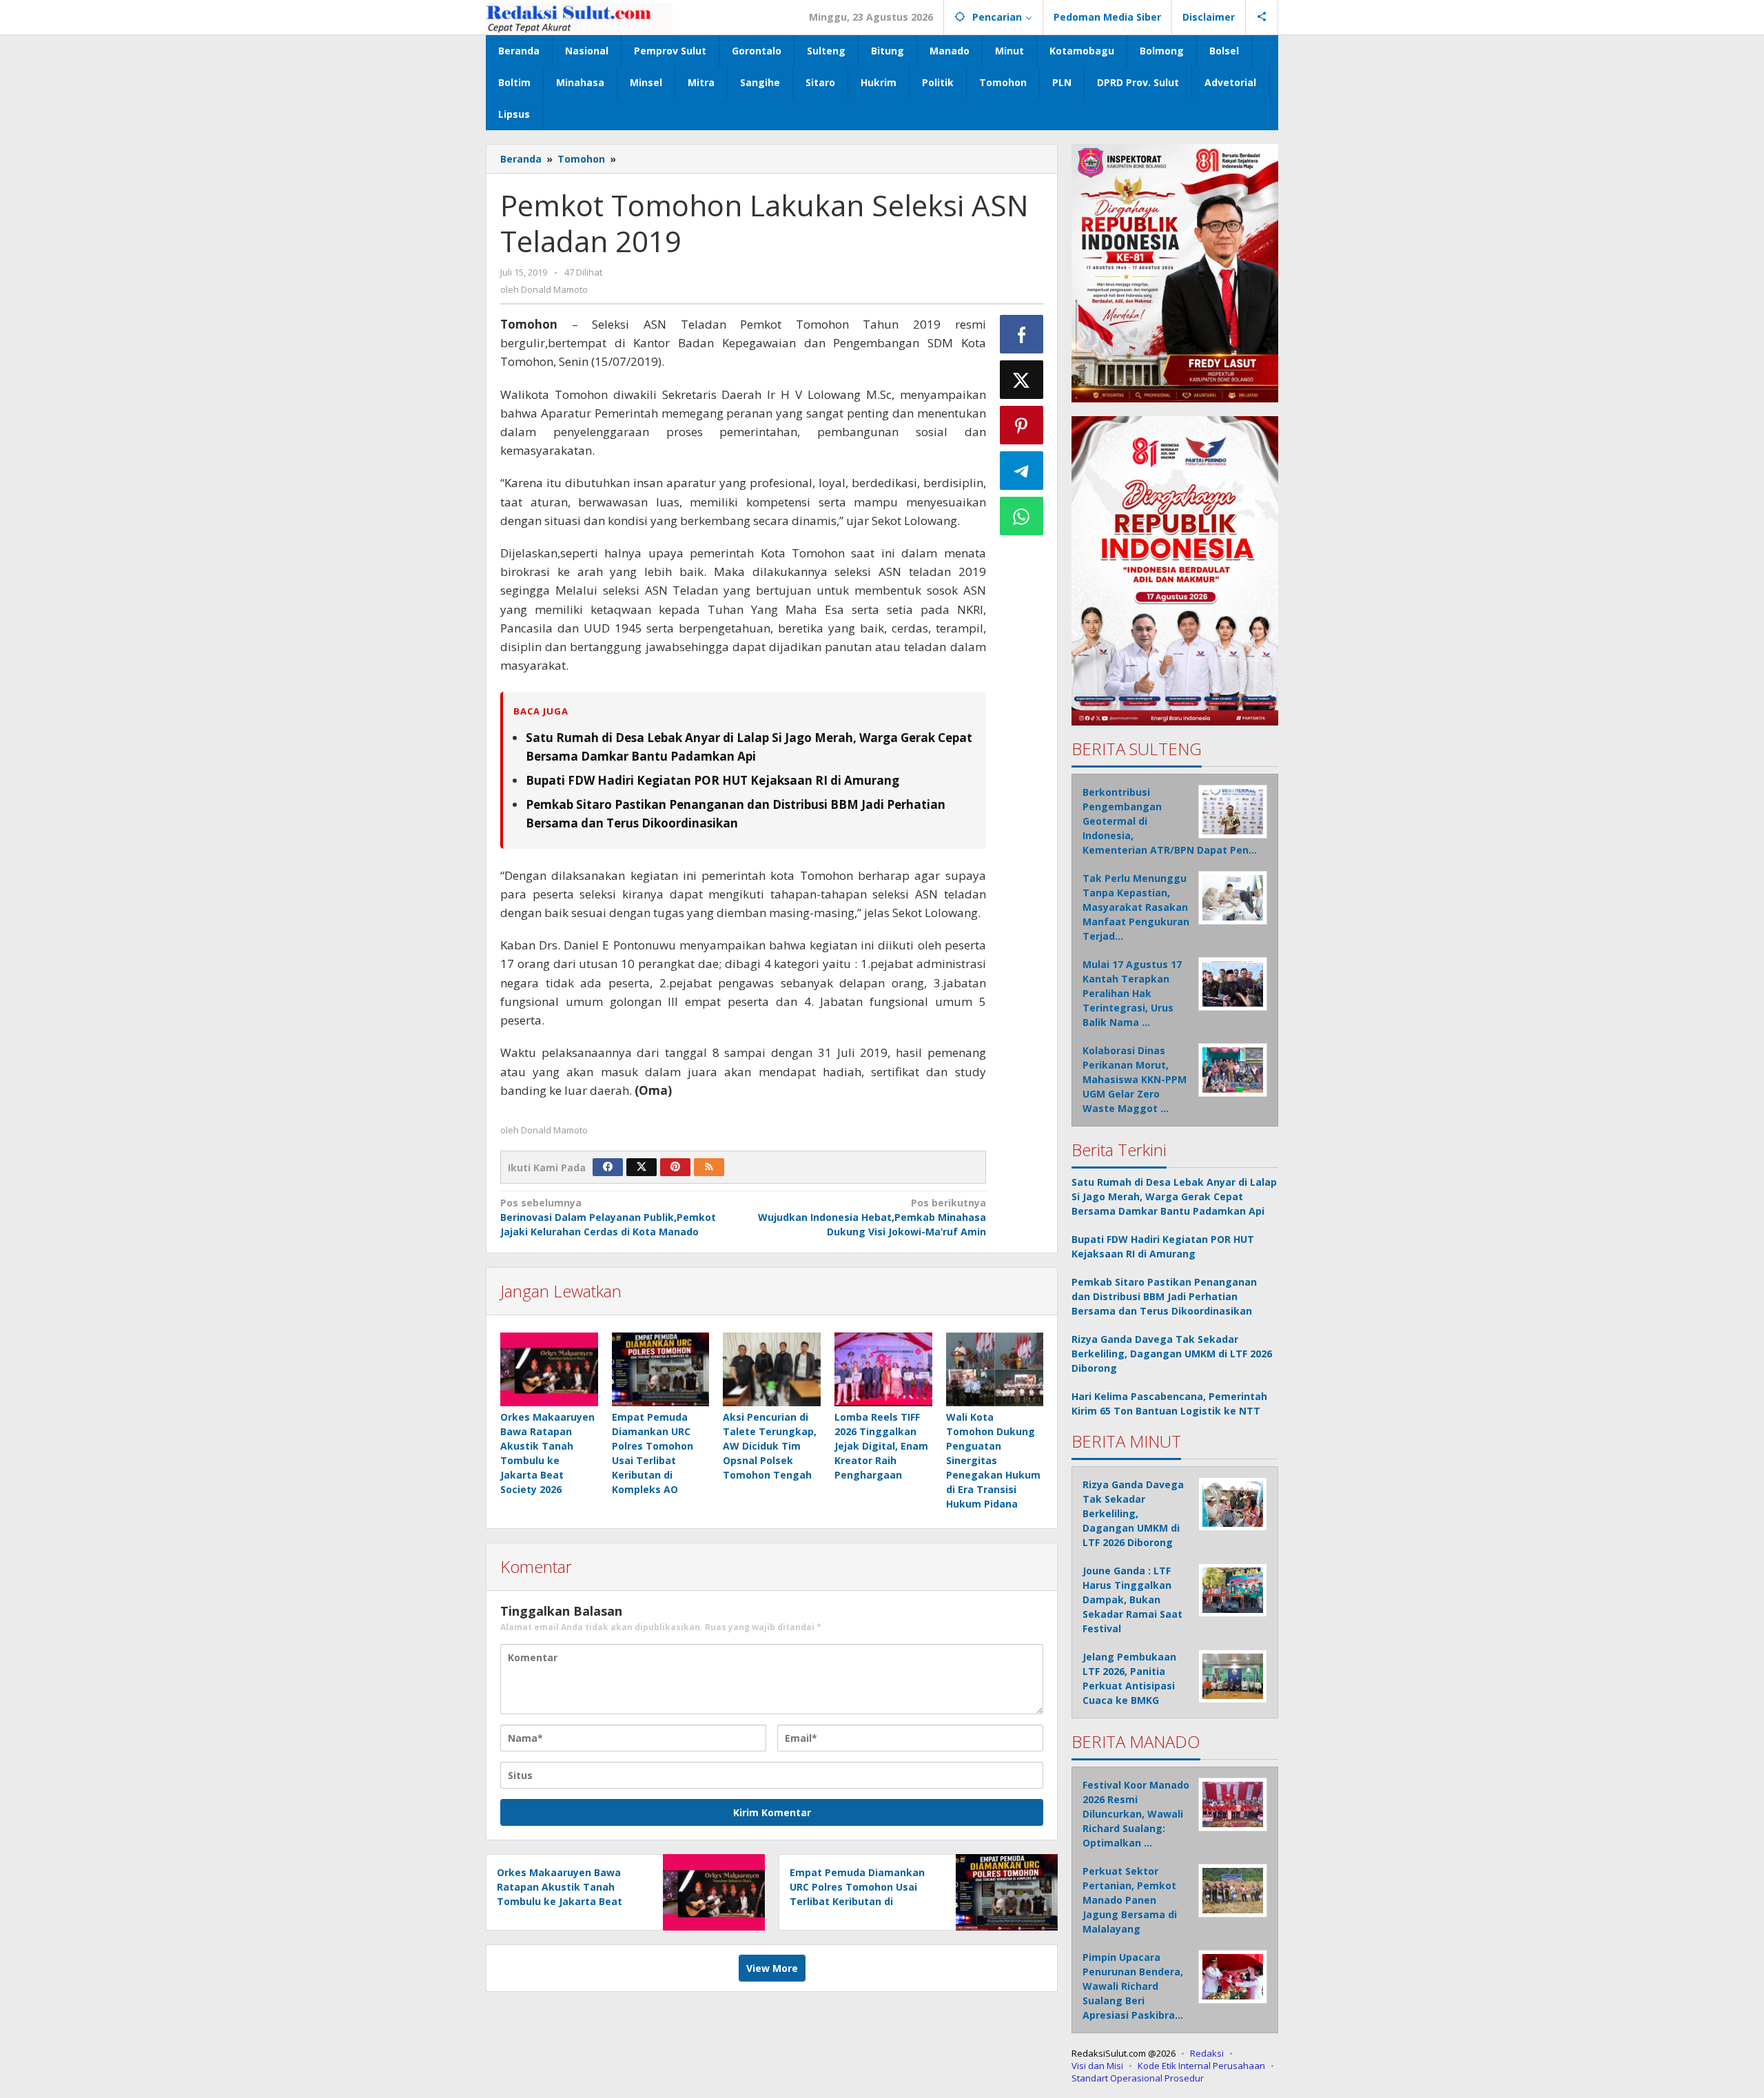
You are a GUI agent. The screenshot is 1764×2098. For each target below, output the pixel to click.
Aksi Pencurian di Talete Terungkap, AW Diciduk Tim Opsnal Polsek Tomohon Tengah (770, 1446)
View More (772, 1968)
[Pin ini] (1022, 425)
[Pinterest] (675, 1167)
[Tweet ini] (1022, 380)
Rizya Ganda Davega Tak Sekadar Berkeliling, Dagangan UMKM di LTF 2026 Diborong (1172, 1354)
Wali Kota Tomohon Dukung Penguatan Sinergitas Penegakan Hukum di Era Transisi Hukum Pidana (993, 1460)
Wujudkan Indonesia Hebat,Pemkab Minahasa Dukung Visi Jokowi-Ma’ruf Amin (872, 1217)
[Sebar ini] (1022, 334)
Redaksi (1207, 2053)
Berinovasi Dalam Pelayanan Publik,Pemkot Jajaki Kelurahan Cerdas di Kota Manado (608, 1217)
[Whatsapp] (1022, 516)
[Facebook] (608, 1167)
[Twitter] (642, 1167)
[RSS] (709, 1167)
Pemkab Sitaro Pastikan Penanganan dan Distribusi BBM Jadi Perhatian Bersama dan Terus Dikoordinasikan (1164, 1296)
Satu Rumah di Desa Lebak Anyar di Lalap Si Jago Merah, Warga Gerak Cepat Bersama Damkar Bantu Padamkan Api (1174, 1196)
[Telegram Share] (1022, 471)
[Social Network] (1262, 17)
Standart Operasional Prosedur (1138, 2078)
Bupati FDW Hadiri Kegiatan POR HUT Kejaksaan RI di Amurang (712, 780)
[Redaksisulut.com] (579, 17)
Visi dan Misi (1097, 2066)
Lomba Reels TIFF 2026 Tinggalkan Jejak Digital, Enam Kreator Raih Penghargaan (881, 1446)
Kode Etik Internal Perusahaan (1201, 2066)
